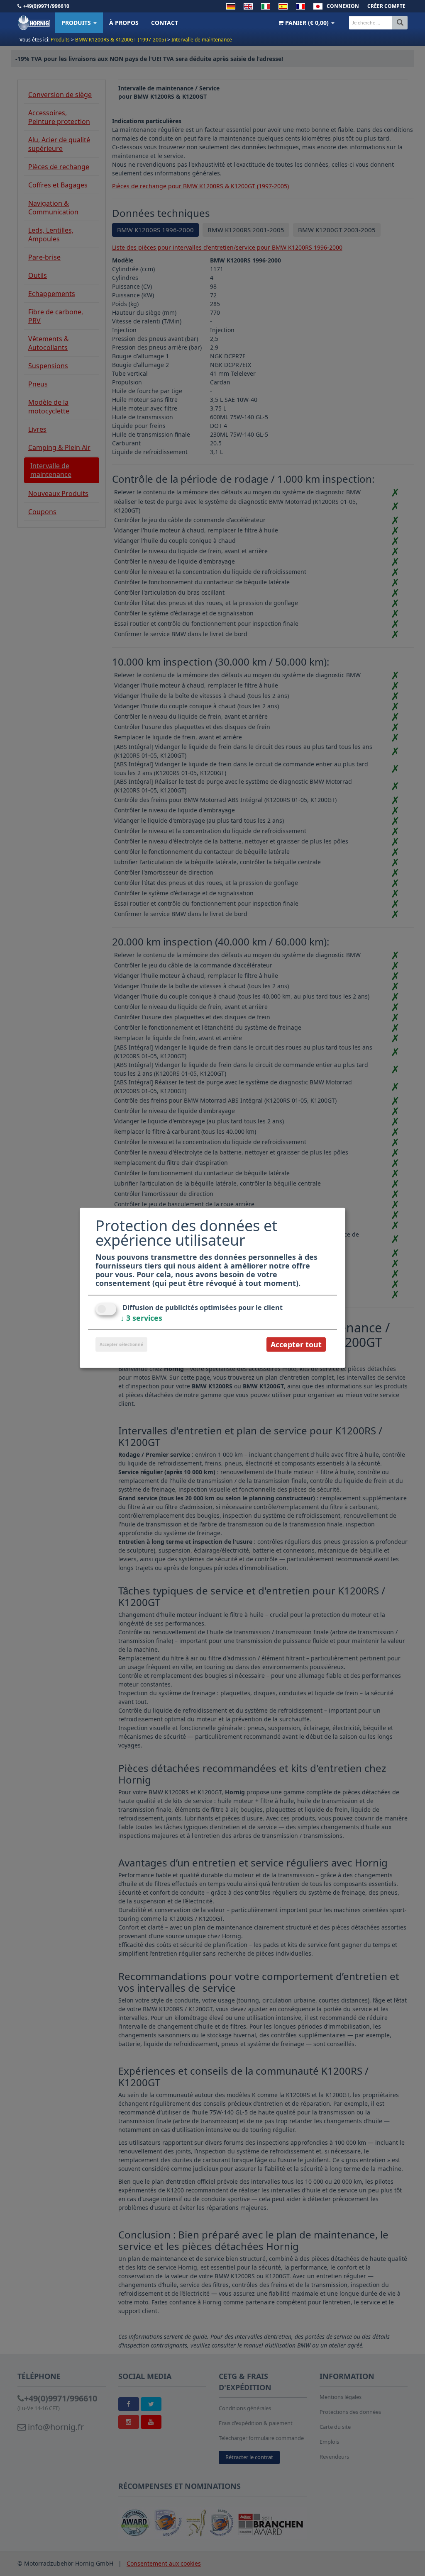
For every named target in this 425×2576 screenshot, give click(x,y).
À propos (124, 23)
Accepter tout (296, 1344)
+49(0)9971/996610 (46, 6)
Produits (77, 23)
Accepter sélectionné (121, 1344)
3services (141, 1318)
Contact (165, 23)
